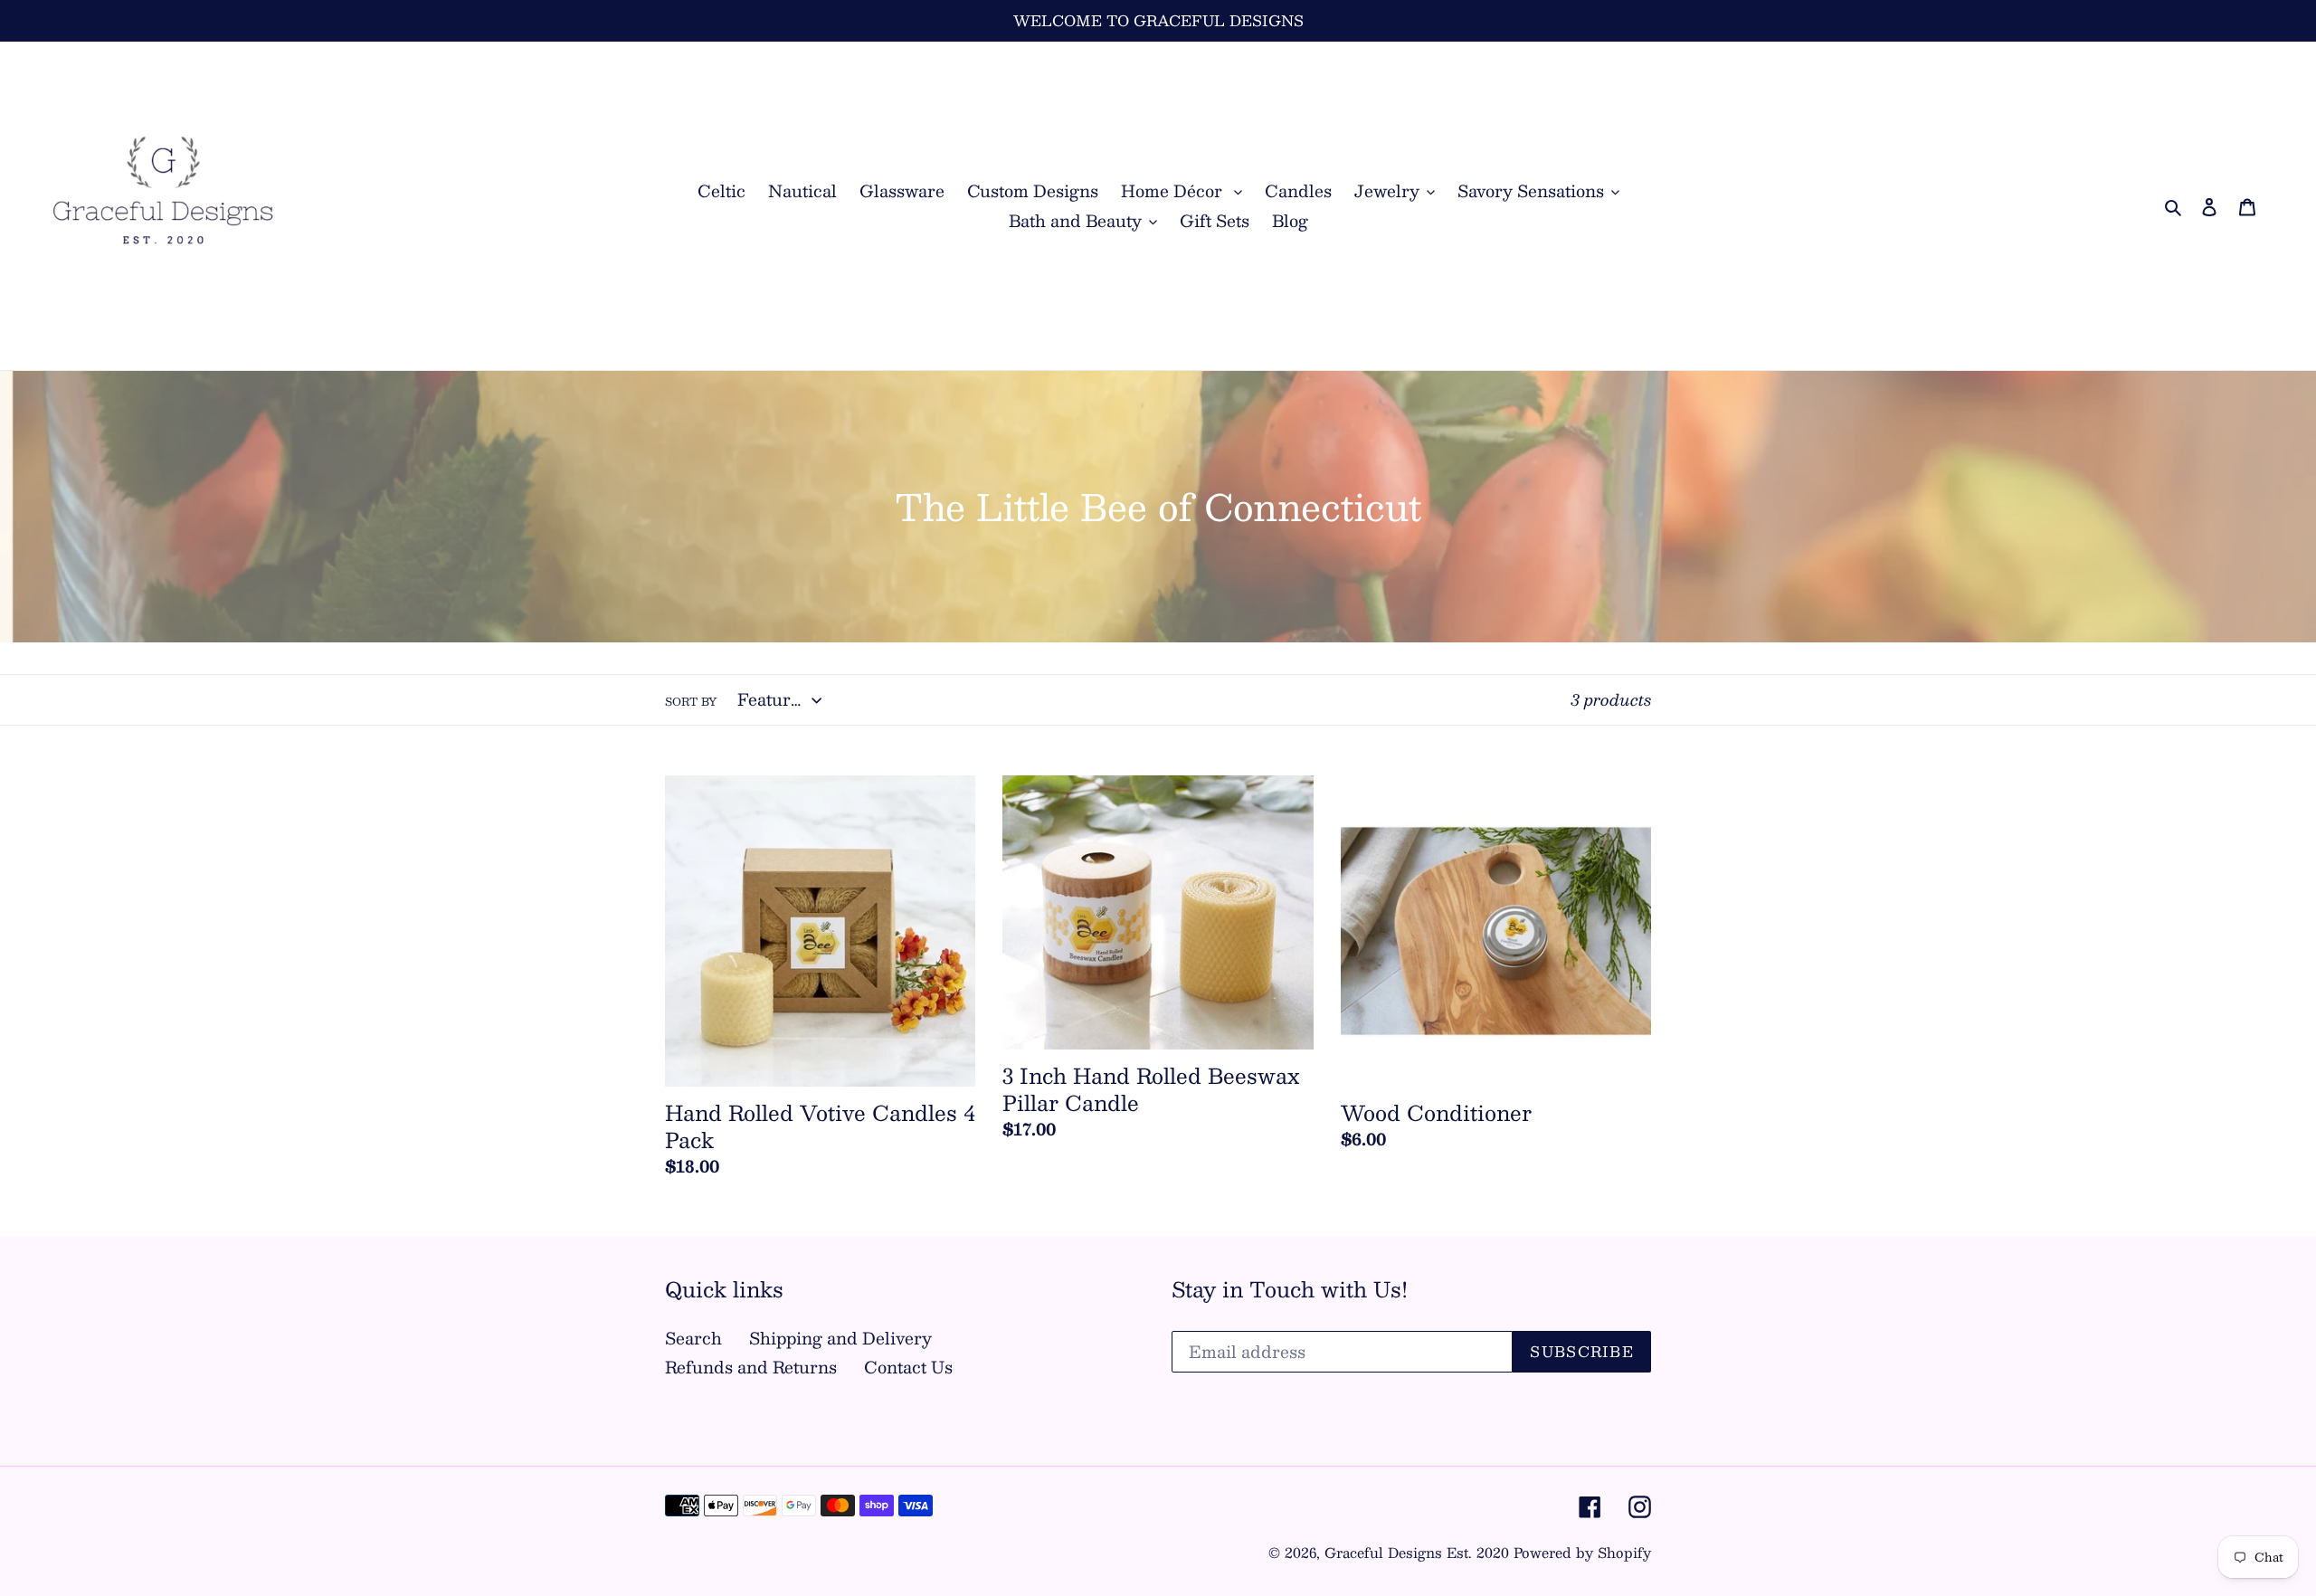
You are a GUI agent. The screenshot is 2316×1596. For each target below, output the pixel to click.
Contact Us (908, 1367)
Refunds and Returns (751, 1367)
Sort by (691, 701)
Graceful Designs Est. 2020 (1417, 1552)
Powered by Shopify (1582, 1552)
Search (693, 1338)
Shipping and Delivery (840, 1338)
